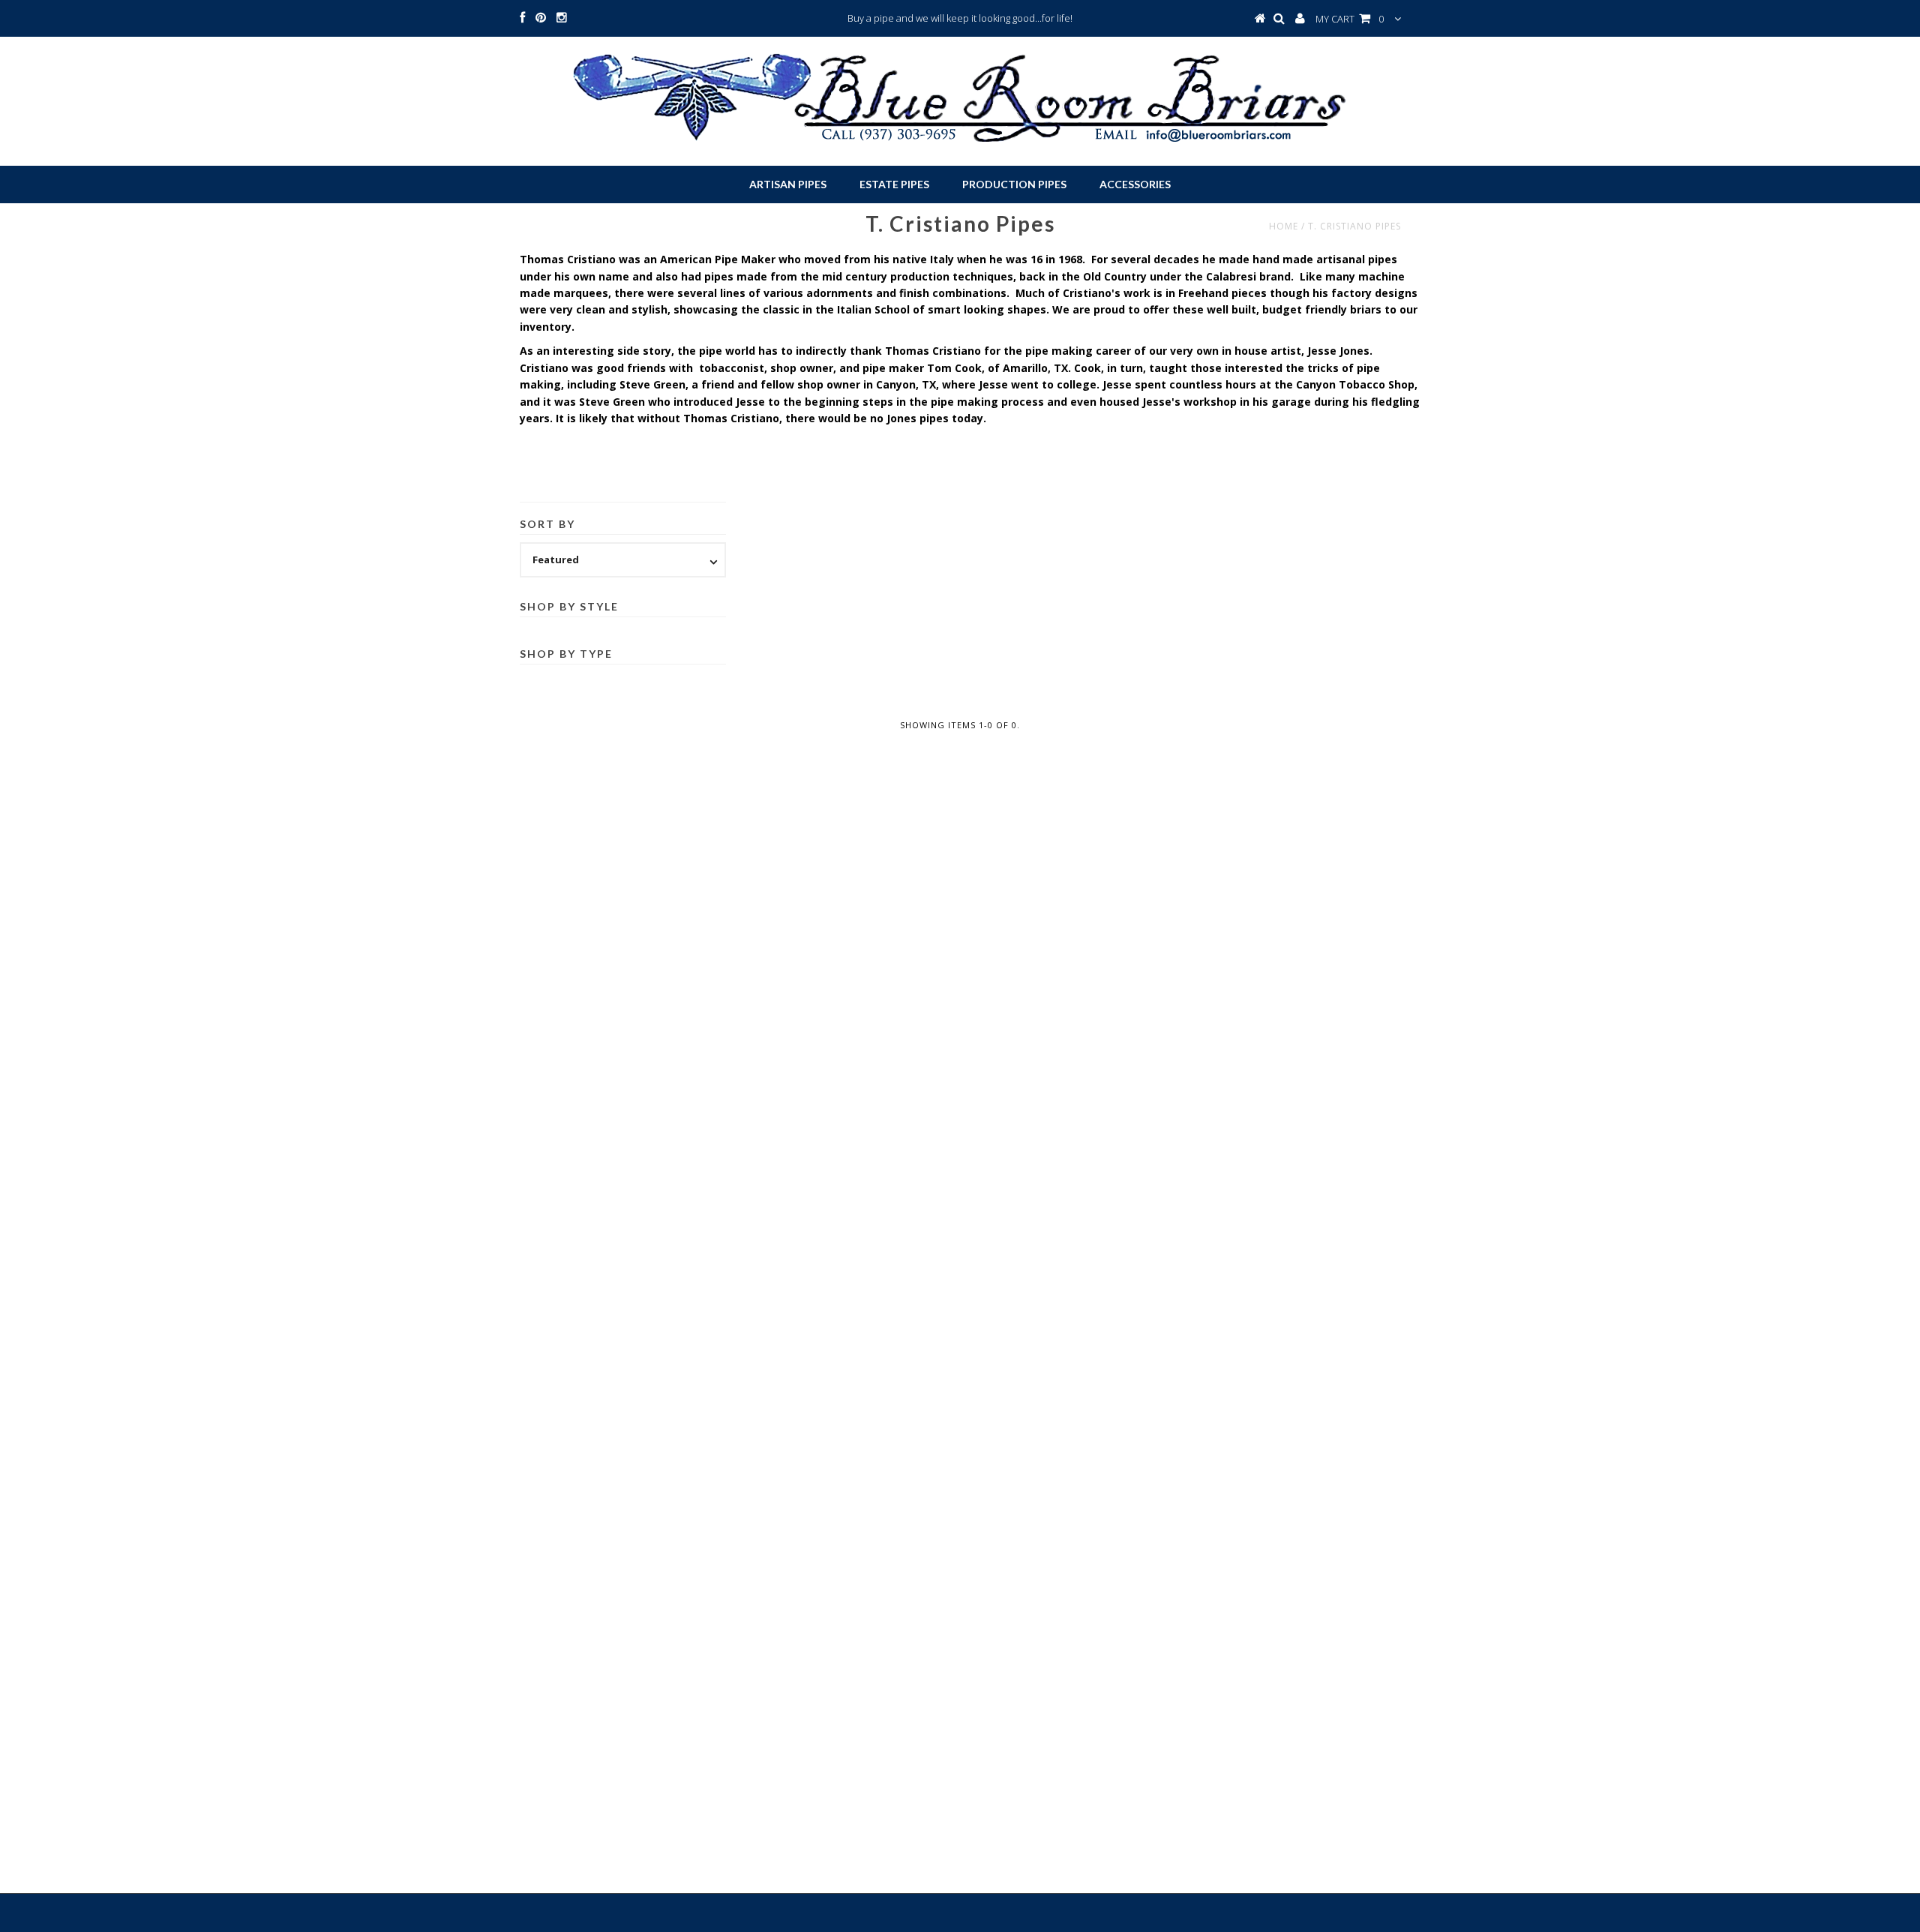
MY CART (1350, 19)
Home (1284, 226)
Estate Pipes (894, 184)
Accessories (1135, 184)
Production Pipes (1014, 184)
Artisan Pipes (788, 184)
